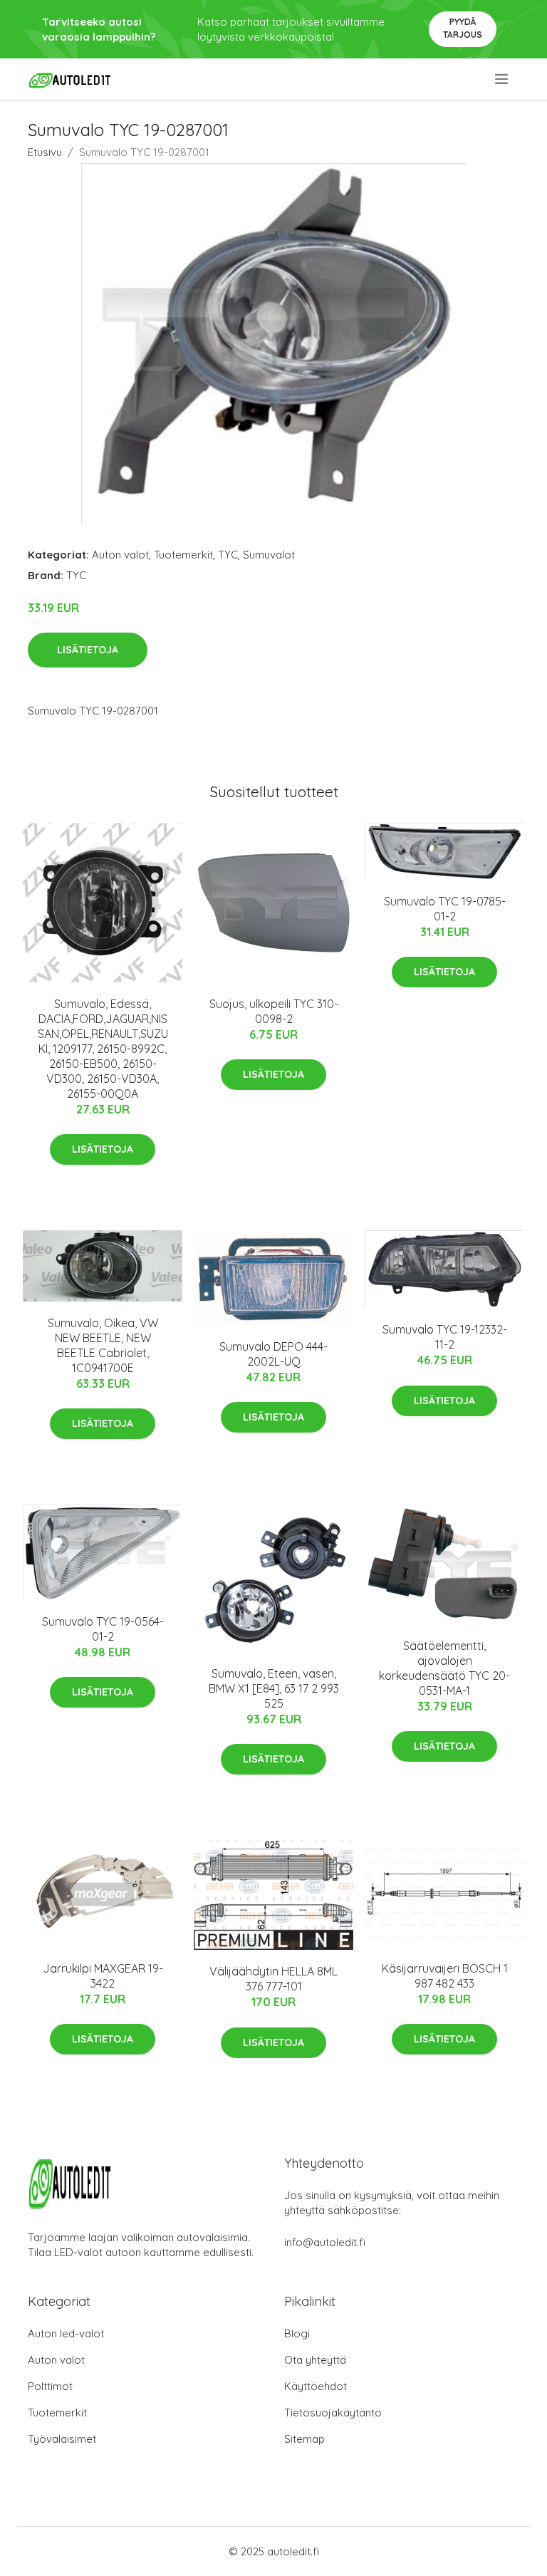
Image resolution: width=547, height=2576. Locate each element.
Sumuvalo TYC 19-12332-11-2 (445, 1337)
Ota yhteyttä (315, 2360)
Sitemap (304, 2439)
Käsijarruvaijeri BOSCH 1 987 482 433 (445, 1976)
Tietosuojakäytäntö (333, 2413)
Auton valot (120, 555)
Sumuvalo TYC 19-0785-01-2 (445, 909)
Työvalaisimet (62, 2439)
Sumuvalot (269, 555)
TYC (228, 555)
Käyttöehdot (316, 2386)
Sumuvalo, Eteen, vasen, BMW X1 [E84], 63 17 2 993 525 (274, 1688)
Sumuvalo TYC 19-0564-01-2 (103, 1629)
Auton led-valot (66, 2333)
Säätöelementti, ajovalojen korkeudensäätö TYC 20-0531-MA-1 (444, 1668)
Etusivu (45, 152)
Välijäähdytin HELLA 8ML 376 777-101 (273, 1979)
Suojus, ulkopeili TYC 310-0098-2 (274, 1011)
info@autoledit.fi (325, 2242)
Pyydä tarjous (463, 28)
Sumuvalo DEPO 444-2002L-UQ (273, 1354)
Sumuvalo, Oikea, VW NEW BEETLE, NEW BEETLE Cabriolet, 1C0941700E (103, 1345)
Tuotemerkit (183, 555)
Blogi (297, 2333)
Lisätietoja (88, 650)
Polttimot (50, 2386)
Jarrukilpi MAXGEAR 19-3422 (103, 1976)
